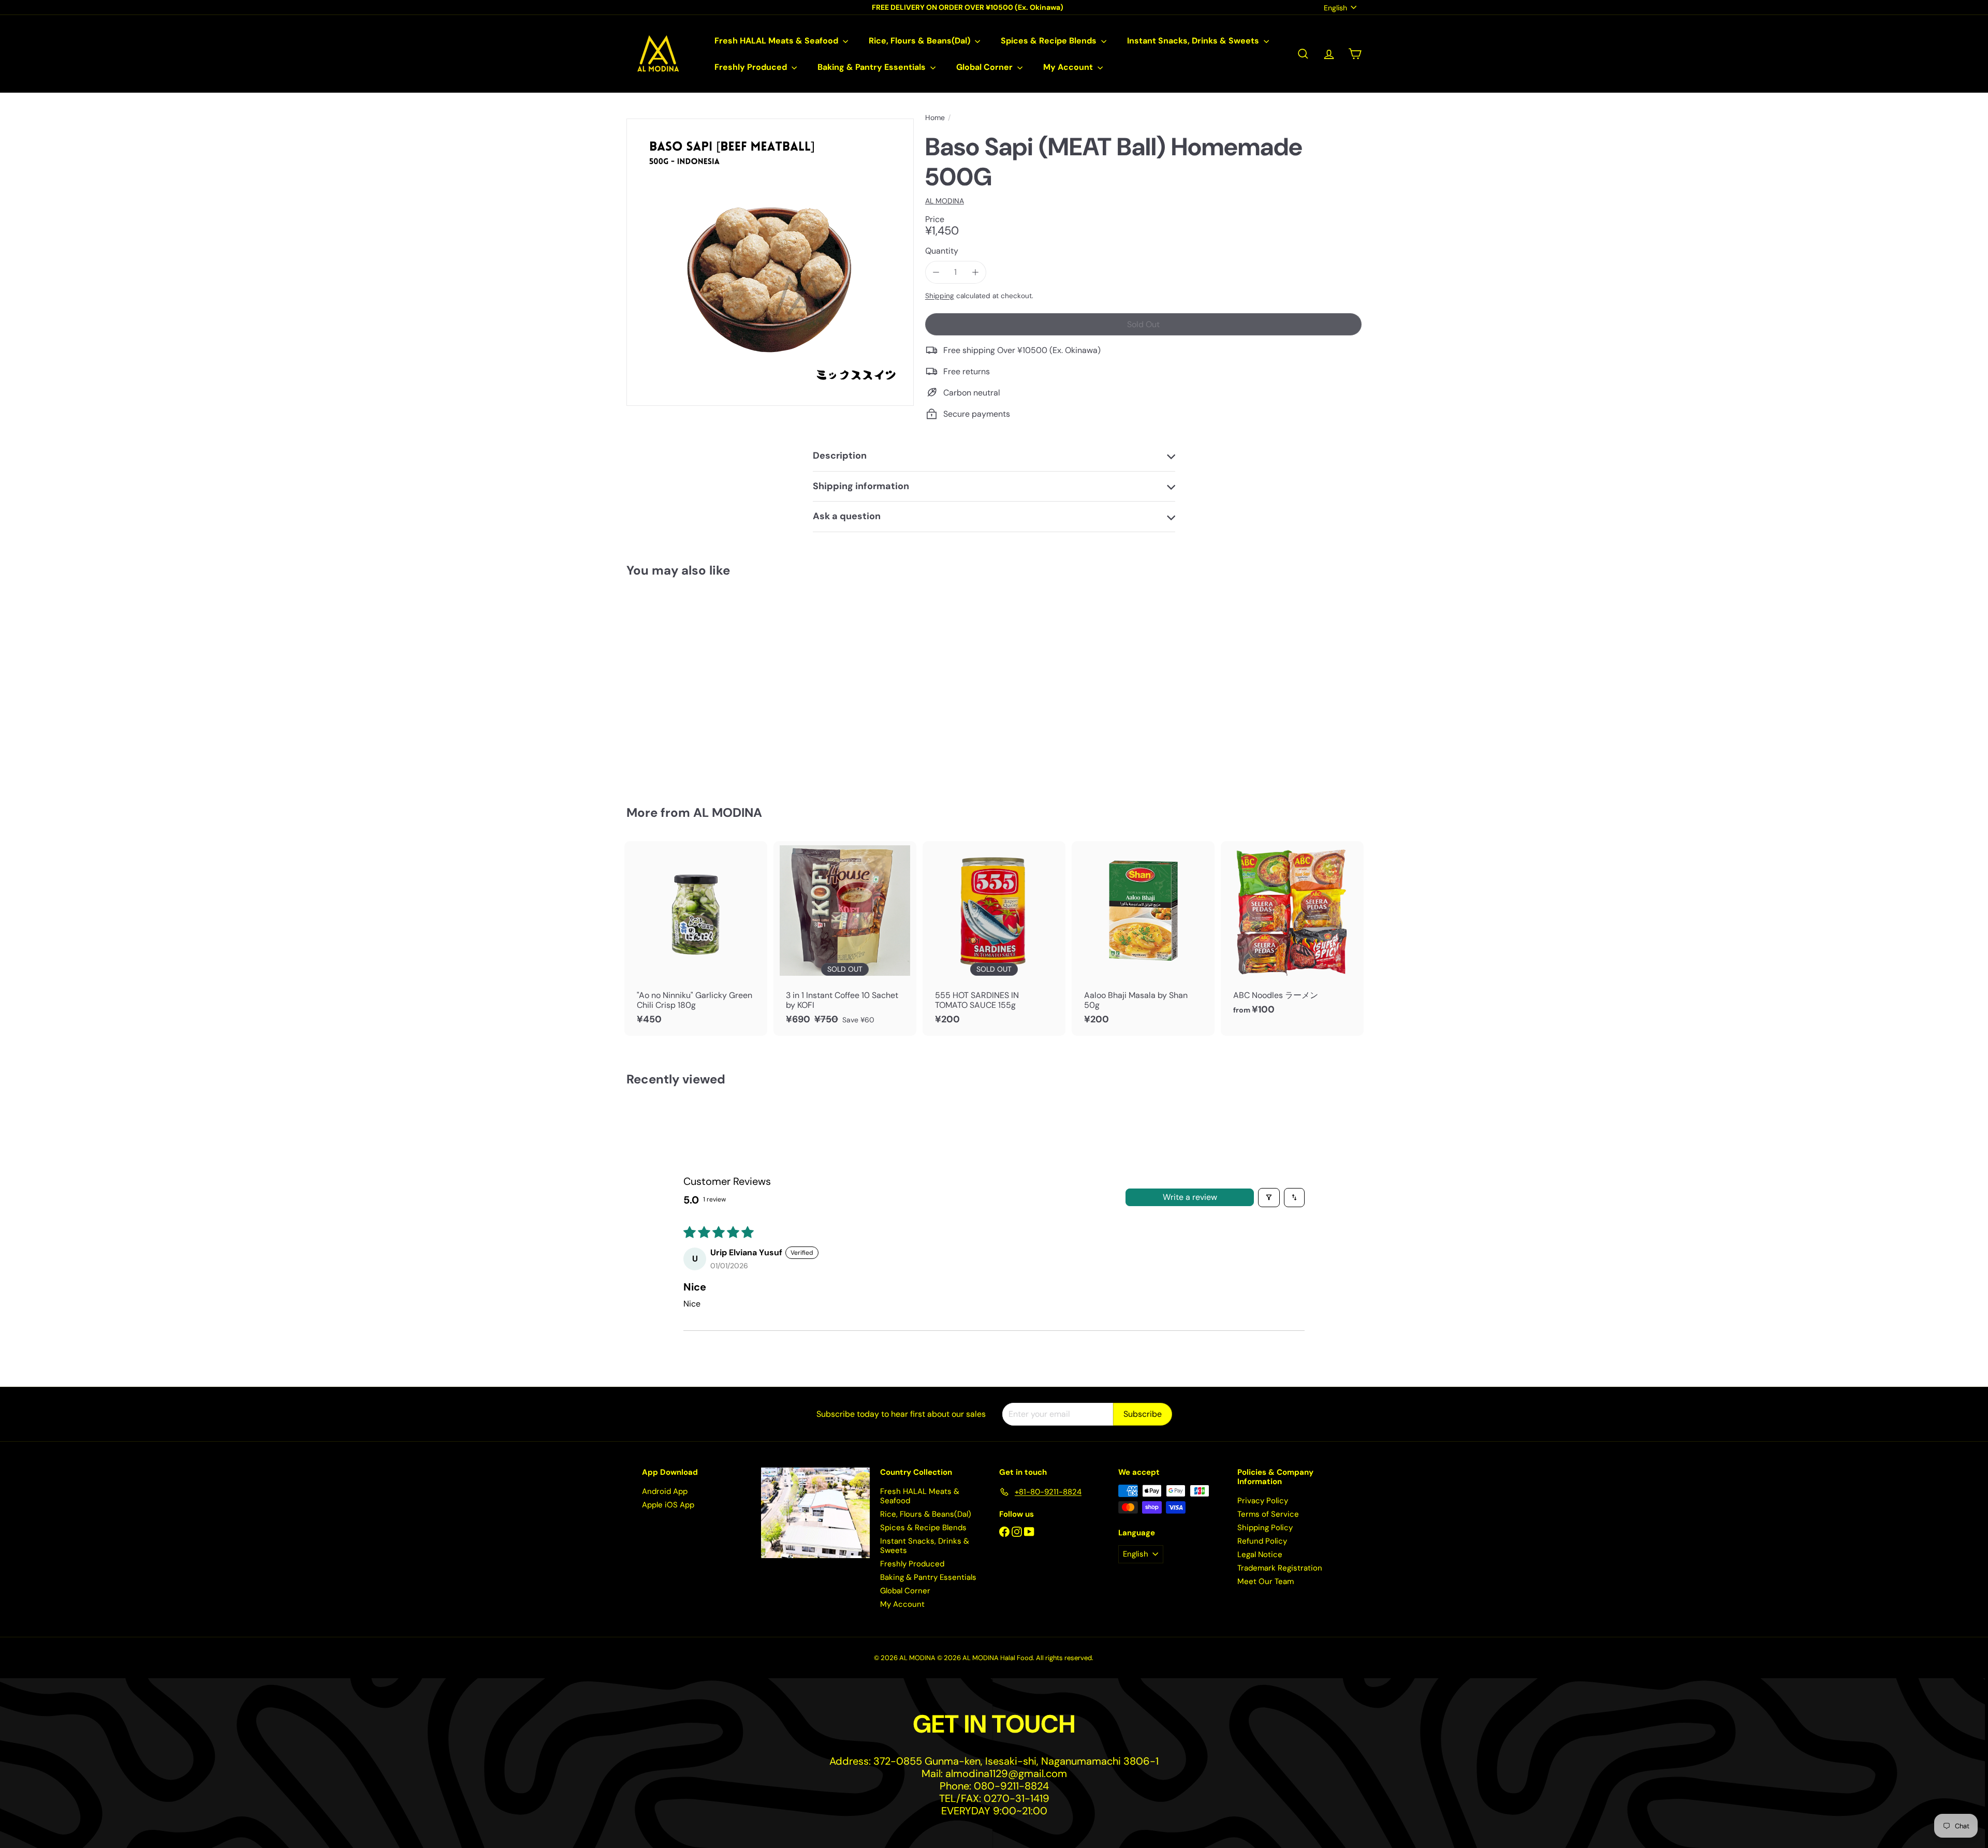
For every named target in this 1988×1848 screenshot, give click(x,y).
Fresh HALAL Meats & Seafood (777, 41)
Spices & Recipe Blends (1050, 41)
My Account (1069, 67)
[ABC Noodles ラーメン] (1292, 934)
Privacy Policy (1263, 1501)
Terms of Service (1268, 1514)
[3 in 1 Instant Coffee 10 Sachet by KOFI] (845, 938)
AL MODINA (728, 812)
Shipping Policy (1265, 1528)
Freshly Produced (752, 67)
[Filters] (1269, 1197)
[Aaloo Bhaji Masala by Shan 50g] (1143, 938)
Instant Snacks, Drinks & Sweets (1194, 41)
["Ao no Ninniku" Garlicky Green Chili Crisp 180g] (696, 938)
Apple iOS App (668, 1505)
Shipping (940, 296)
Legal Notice (1260, 1554)
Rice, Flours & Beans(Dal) (920, 41)
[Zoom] (770, 262)
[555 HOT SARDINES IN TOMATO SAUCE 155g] (994, 938)
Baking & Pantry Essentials (873, 67)
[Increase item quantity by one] (975, 272)
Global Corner (985, 67)
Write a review (1190, 1197)
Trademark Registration (1280, 1568)
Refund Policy (1262, 1541)
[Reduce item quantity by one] (936, 272)
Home (935, 118)
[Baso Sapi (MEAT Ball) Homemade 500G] (683, 684)
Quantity (942, 251)
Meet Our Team (1266, 1581)
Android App (665, 1491)
